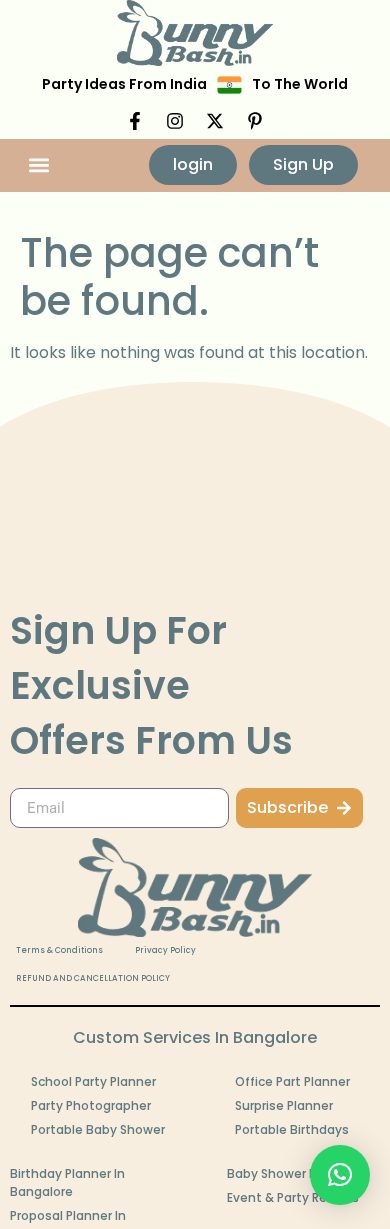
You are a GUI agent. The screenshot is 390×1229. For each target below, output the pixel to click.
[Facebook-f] (135, 121)
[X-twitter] (215, 121)
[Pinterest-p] (255, 121)
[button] (39, 165)
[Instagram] (175, 121)
